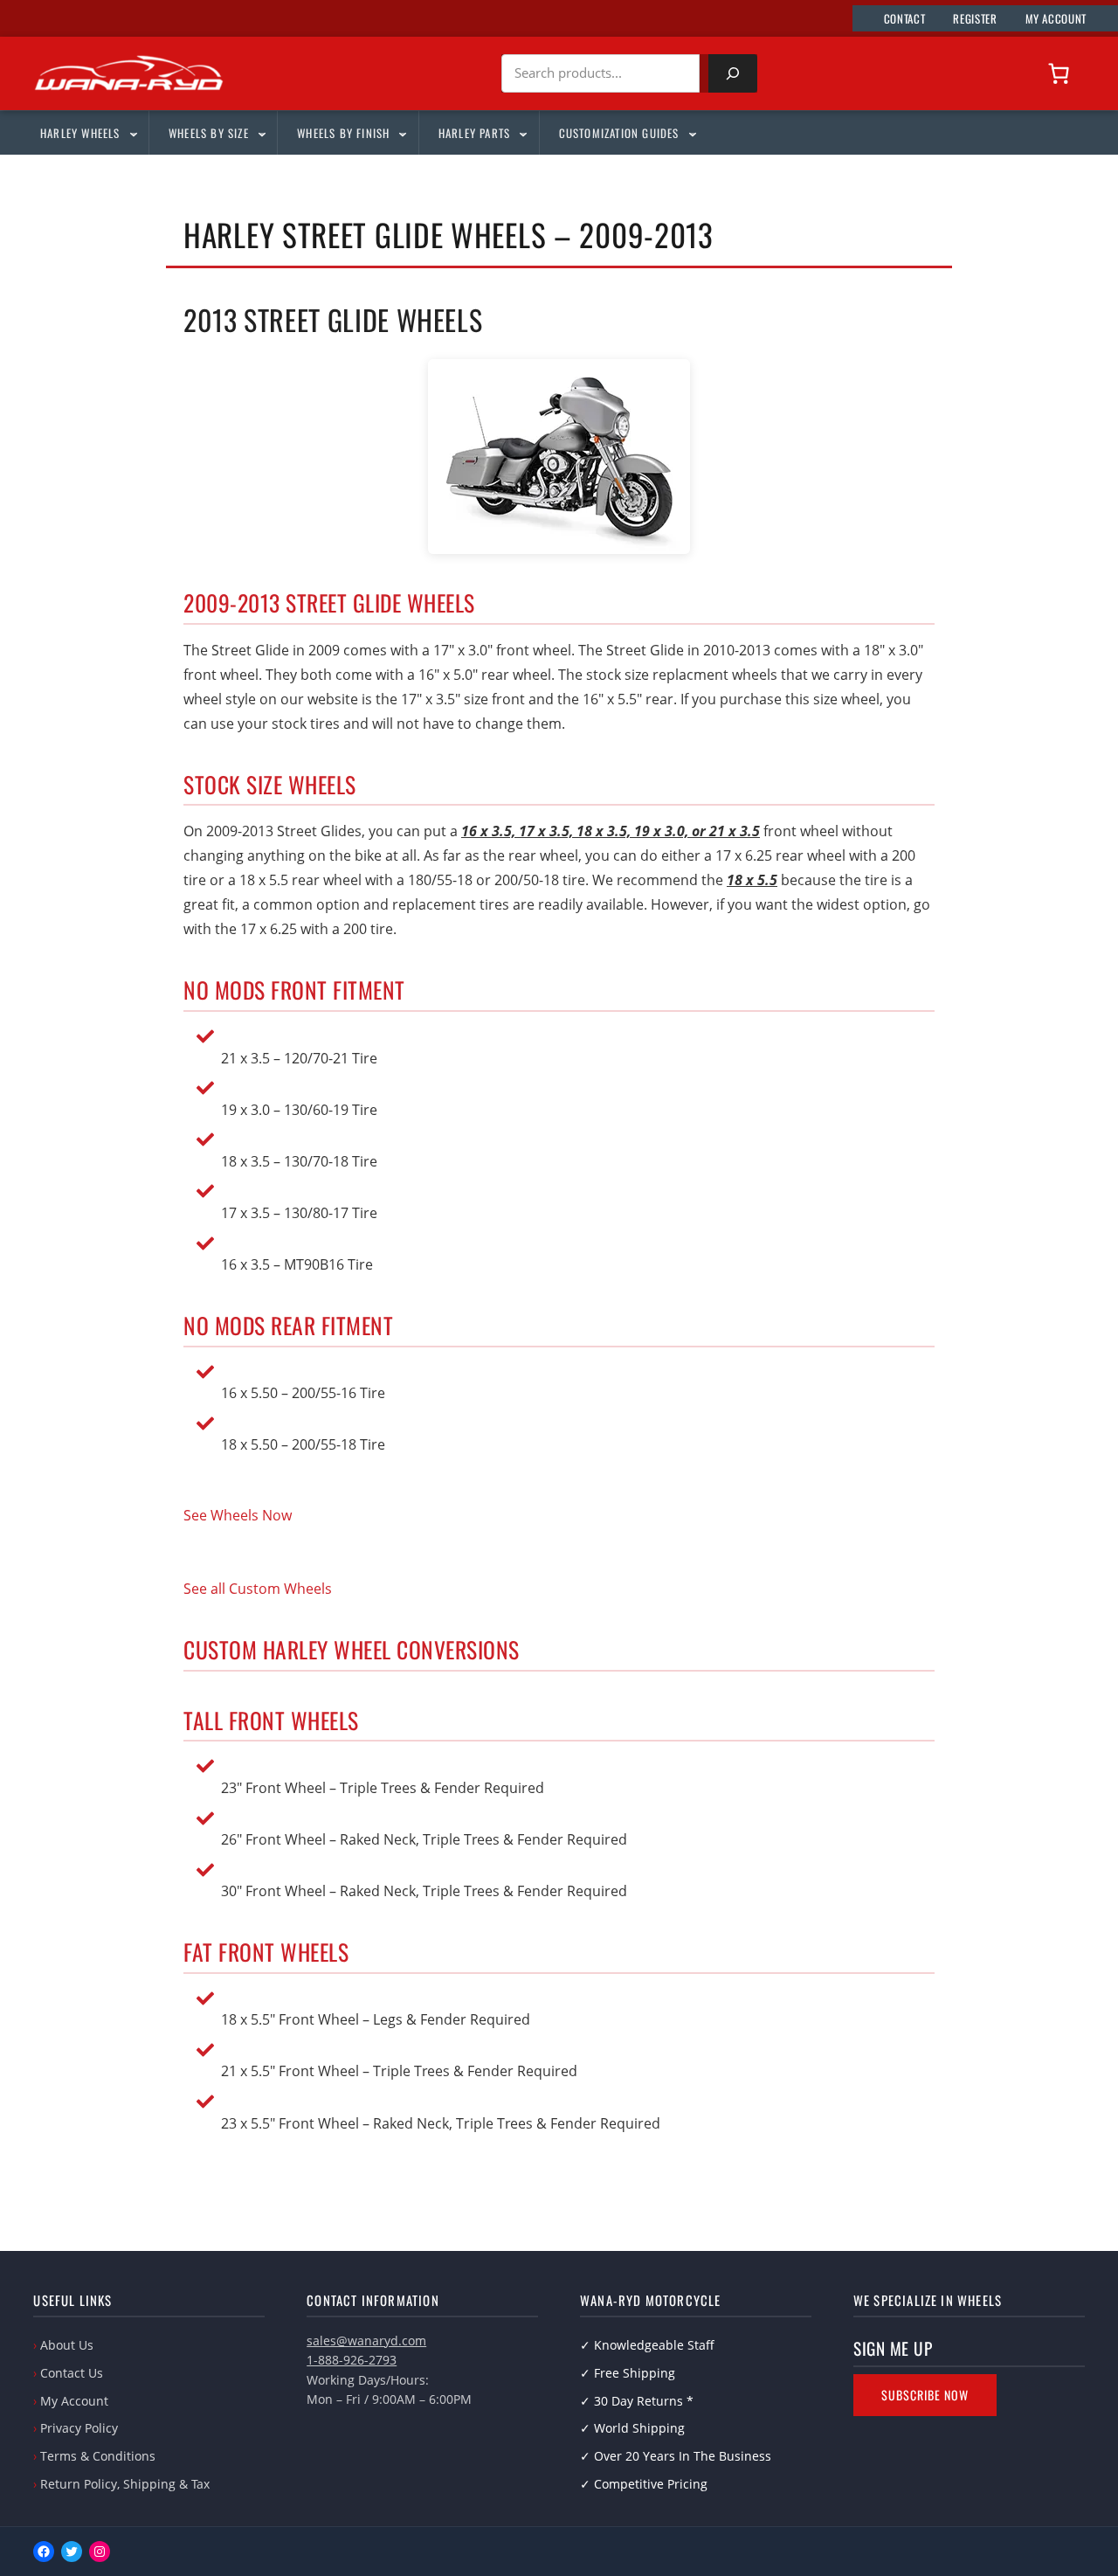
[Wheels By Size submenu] (261, 133)
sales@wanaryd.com (366, 2341)
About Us (67, 2345)
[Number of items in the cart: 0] (1059, 73)
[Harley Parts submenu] (522, 133)
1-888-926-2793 (352, 2360)
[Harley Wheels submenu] (133, 133)
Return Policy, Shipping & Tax (125, 2484)
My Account (74, 2401)
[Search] (733, 73)
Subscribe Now (925, 2395)
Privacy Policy (79, 2428)
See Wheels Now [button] (238, 1515)
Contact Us (72, 2373)
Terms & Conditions (98, 2456)
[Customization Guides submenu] (692, 133)
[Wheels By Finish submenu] (402, 133)
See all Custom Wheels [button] (258, 1589)
